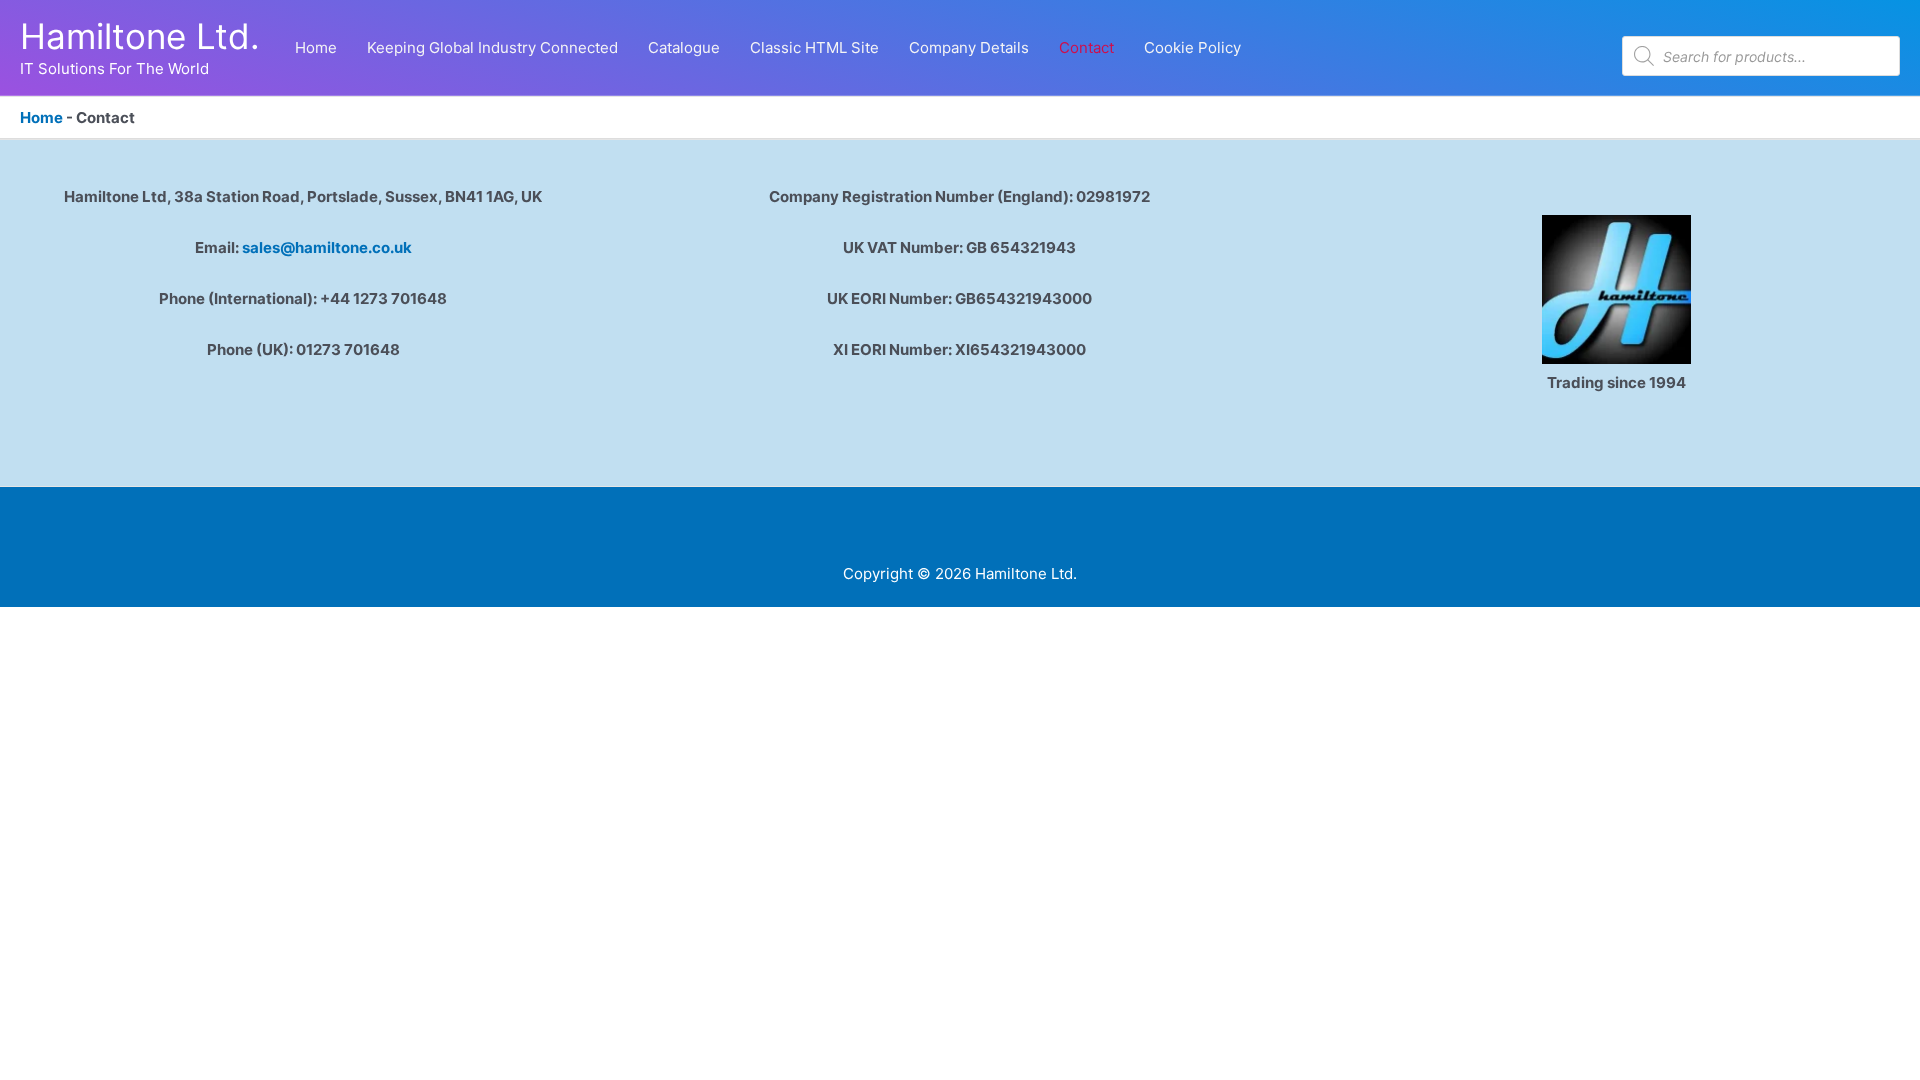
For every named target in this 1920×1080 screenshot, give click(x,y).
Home (41, 117)
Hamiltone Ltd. (140, 36)
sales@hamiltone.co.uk (327, 247)
